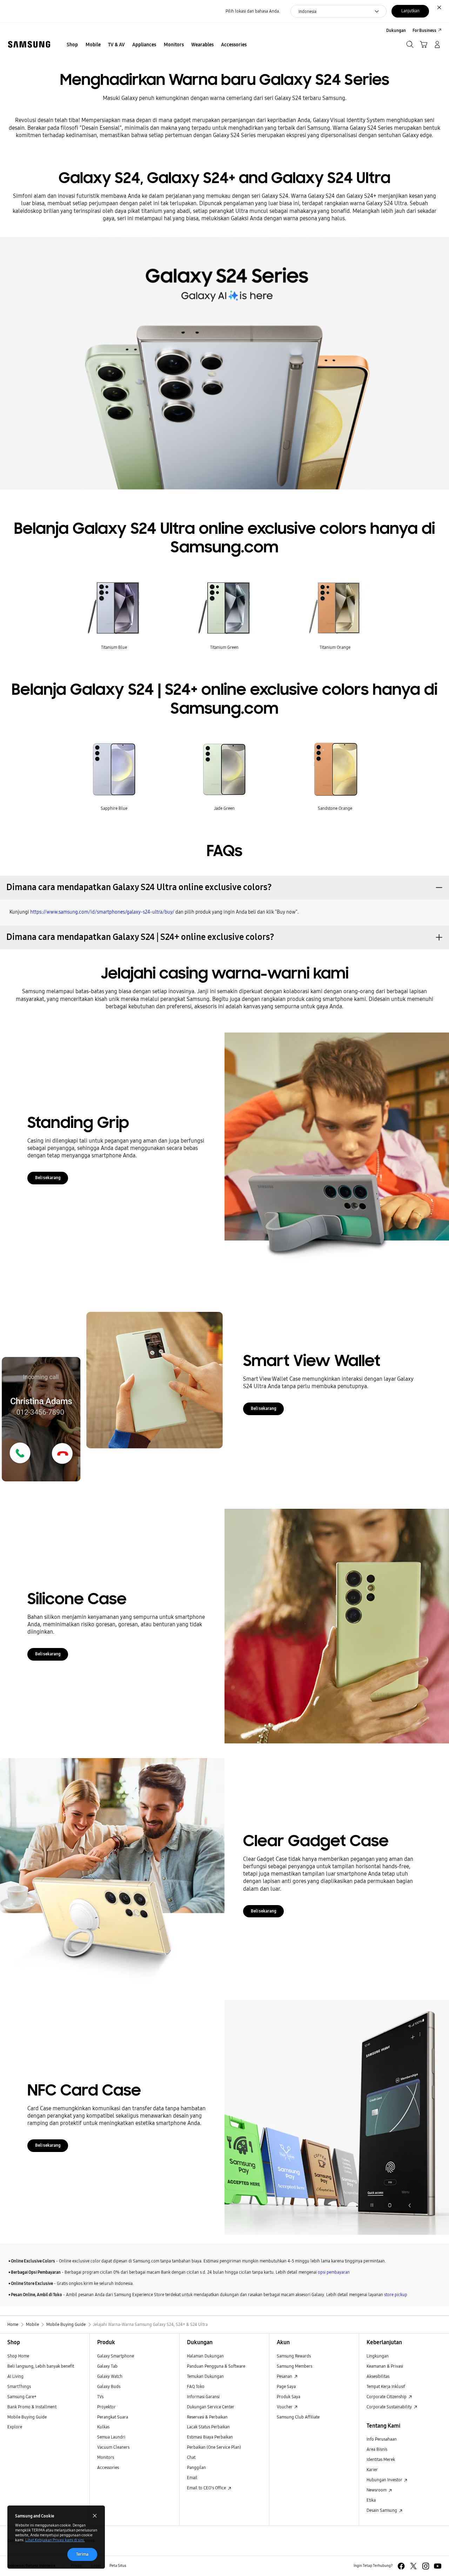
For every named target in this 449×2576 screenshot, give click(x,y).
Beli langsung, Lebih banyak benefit (41, 2366)
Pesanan (285, 2376)
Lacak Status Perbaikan (208, 2427)
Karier (372, 2470)
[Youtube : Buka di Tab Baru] (438, 2566)
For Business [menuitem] (424, 30)
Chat (191, 2457)
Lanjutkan (410, 11)
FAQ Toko (196, 2386)
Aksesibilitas (378, 2376)
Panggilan (196, 2467)
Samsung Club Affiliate (298, 2417)
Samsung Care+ (22, 2397)
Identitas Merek (381, 2459)
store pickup (396, 2295)
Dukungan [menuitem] (396, 30)
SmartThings (19, 2386)
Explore (15, 2427)
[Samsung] (29, 44)
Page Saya (286, 2386)
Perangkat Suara (113, 2417)
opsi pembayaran (334, 2272)
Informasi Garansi (203, 2397)
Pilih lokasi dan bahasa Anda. (253, 11)
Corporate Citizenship (387, 2397)
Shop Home (18, 2356)
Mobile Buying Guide (27, 2417)
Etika (371, 2500)
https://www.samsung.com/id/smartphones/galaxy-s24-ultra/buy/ (102, 912)
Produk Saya (289, 2397)
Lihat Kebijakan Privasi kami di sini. (55, 2540)
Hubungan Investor (385, 2480)
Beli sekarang (48, 1178)
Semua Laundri (111, 2437)
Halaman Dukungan (205, 2356)
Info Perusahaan (382, 2439)
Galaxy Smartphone (116, 2356)
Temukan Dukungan (205, 2376)
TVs (100, 2397)
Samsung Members (294, 2366)
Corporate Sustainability (390, 2407)
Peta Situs (118, 2566)
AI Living (15, 2376)
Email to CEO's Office (207, 2488)
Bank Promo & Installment (32, 2407)
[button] (224, 888)
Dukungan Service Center (211, 2407)
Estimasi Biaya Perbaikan (210, 2437)
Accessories (108, 2467)
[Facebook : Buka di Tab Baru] (401, 2566)
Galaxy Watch (110, 2376)
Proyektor (106, 2407)
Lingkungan (378, 2356)
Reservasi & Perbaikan (207, 2417)
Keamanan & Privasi (385, 2366)
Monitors (106, 2457)
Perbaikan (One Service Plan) (214, 2447)
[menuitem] (72, 45)
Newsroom (377, 2490)
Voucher (285, 2407)
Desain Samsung (382, 2510)
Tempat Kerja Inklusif (386, 2386)
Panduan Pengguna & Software (216, 2366)
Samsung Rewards (294, 2356)
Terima (82, 2554)
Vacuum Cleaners (113, 2447)
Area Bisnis (377, 2449)
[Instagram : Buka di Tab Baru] (426, 2566)
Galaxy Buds (109, 2386)
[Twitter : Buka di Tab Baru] (413, 2566)
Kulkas (103, 2427)
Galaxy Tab (107, 2366)
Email (192, 2478)
